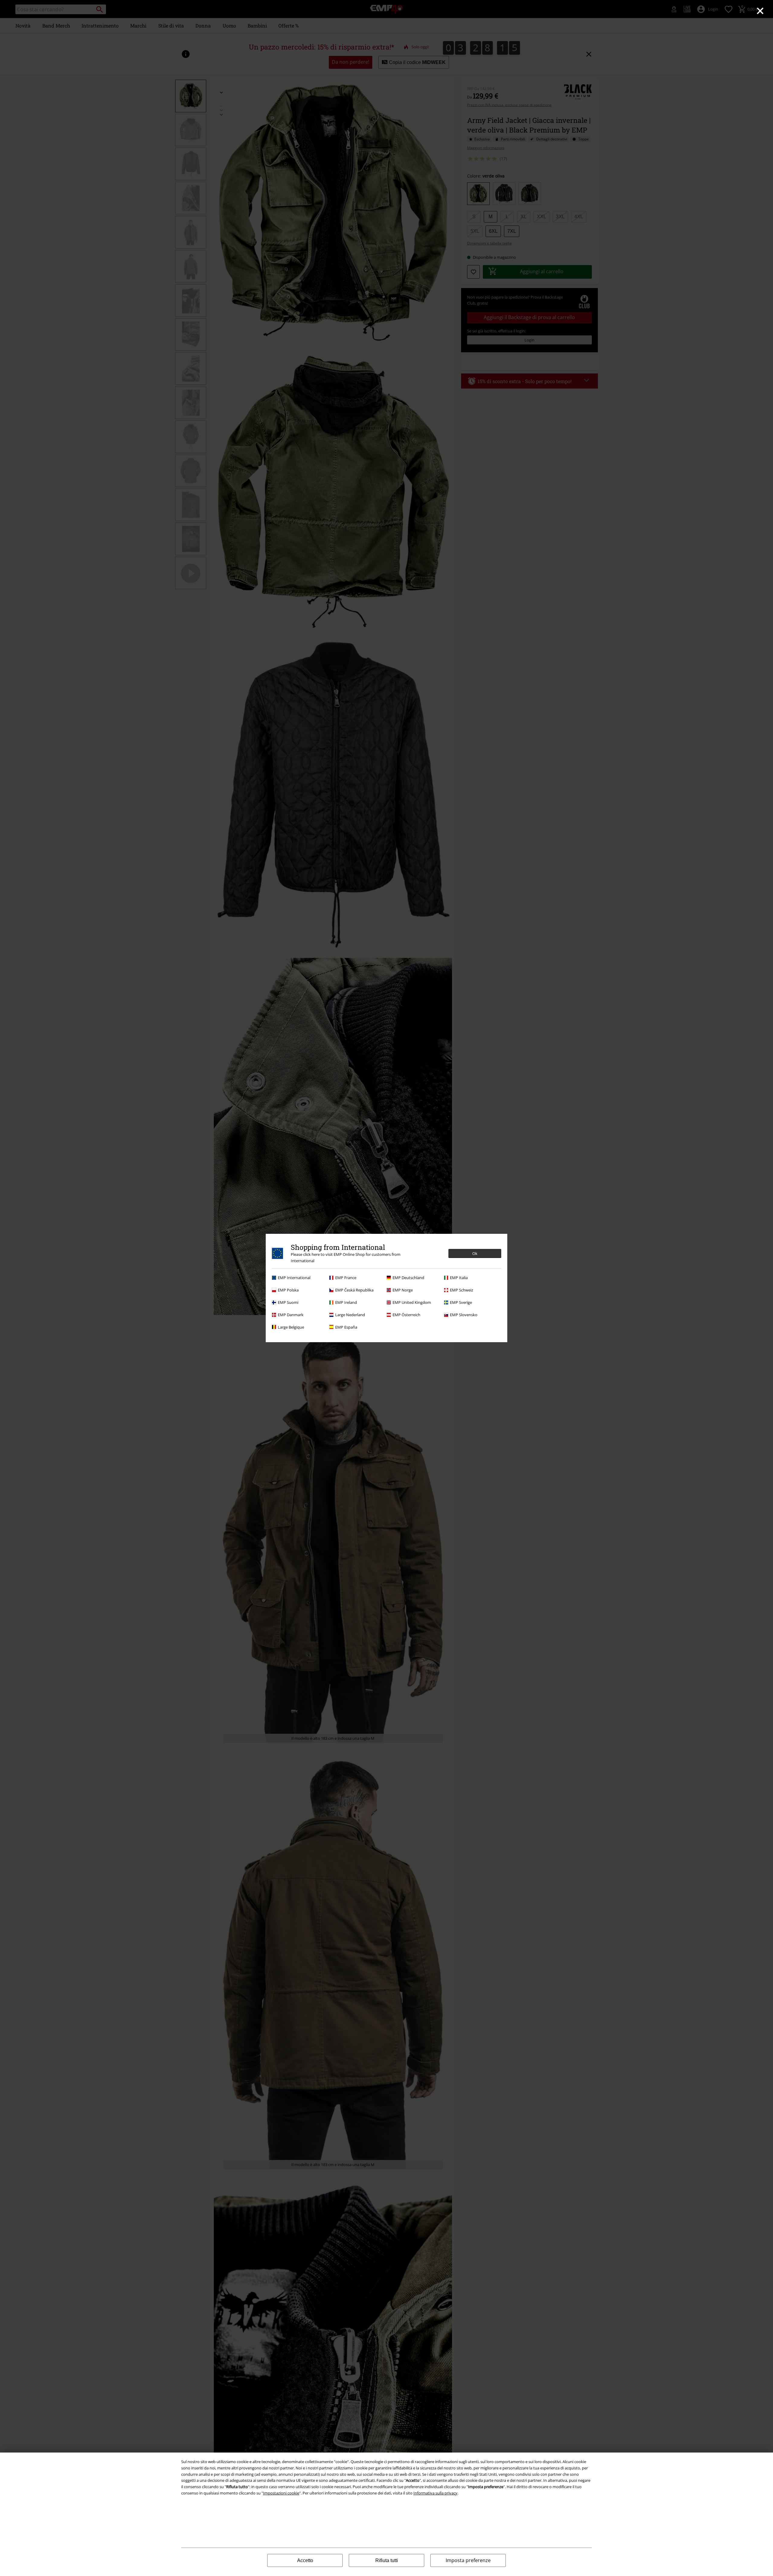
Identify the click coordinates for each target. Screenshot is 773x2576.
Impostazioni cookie (281, 2493)
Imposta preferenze (468, 2560)
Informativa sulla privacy (435, 2493)
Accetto (305, 2560)
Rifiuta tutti (387, 2560)
